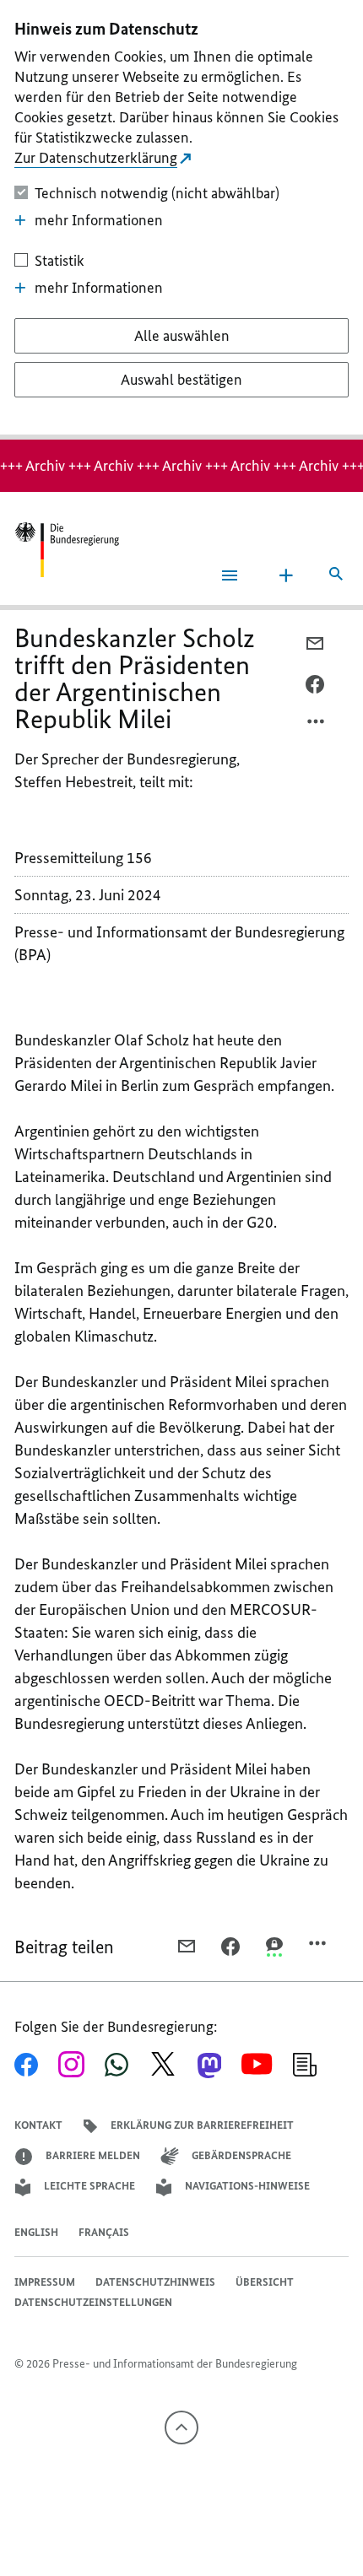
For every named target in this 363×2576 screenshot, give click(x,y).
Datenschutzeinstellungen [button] (93, 2302)
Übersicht (265, 2282)
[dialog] (181, 220)
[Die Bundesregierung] (67, 550)
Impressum (45, 2282)
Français (104, 2232)
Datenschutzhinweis (155, 2282)
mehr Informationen (99, 220)
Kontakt (38, 2125)
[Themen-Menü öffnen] (286, 575)
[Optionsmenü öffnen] (317, 726)
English (36, 2232)
